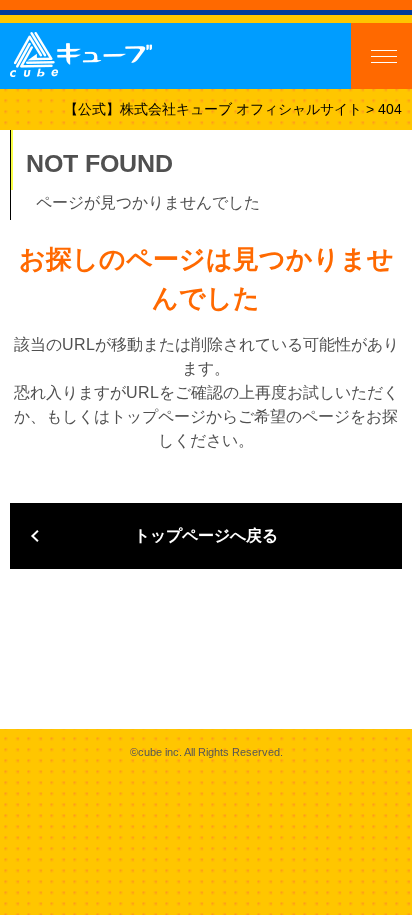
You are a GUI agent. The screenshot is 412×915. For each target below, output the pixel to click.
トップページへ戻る (206, 535)
